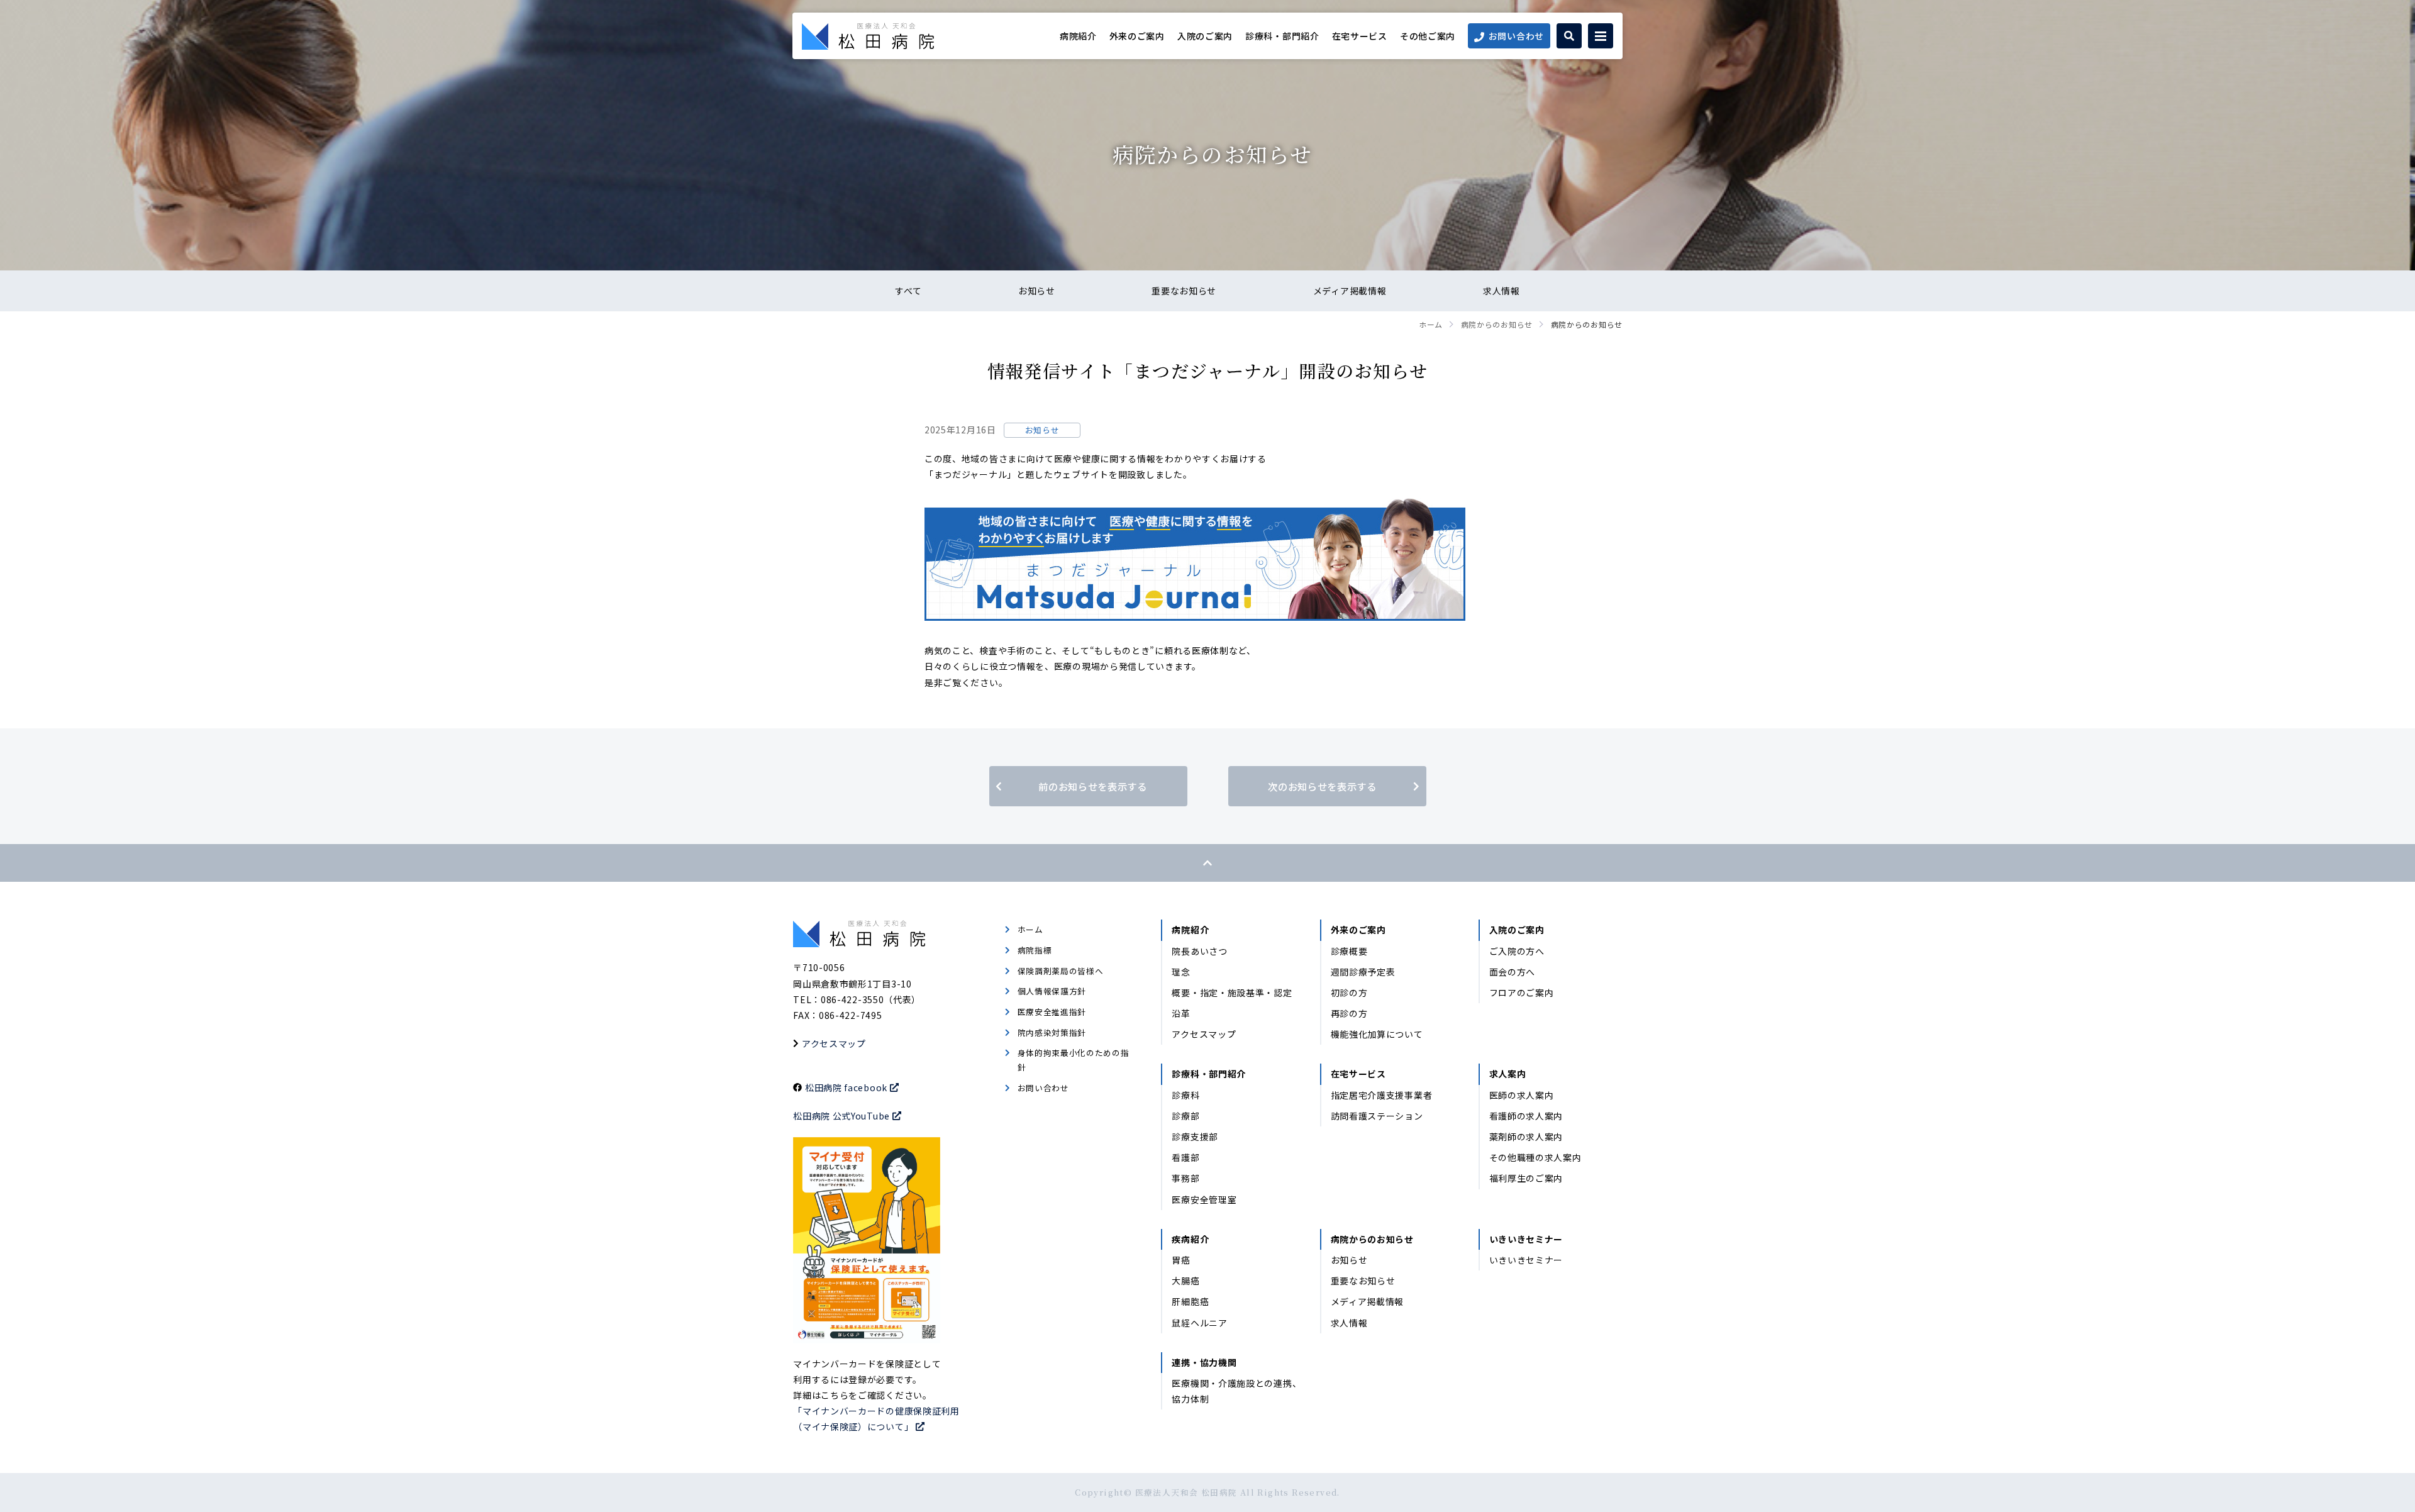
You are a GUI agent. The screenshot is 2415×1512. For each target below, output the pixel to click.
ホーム (1431, 324)
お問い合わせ (1516, 36)
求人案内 (1508, 1074)
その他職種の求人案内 (1535, 1157)
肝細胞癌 (1190, 1301)
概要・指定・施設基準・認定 (1232, 992)
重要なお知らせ (1184, 291)
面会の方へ (1513, 972)
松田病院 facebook (846, 1087)
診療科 (1185, 1095)
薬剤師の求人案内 (1526, 1137)
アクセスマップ (834, 1043)
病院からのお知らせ (1497, 324)
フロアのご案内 (1522, 992)
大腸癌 (1185, 1281)
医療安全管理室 (1204, 1199)
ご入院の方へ (1517, 951)
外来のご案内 (1137, 36)
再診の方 (1349, 1013)
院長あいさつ (1199, 951)
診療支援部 (1195, 1137)
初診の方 (1349, 992)
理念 (1181, 972)
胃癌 (1181, 1260)
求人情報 (1502, 291)
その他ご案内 (1428, 36)
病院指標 (1035, 950)
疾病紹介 (1190, 1239)
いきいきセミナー (1526, 1239)
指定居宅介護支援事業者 (1382, 1095)
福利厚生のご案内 (1526, 1178)
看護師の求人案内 (1526, 1116)
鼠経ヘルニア (1199, 1323)
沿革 (1181, 1013)
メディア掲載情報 (1350, 291)
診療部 (1185, 1116)
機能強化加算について (1377, 1034)
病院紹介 (1078, 36)
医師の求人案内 (1522, 1095)
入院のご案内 (1205, 36)
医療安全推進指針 (1052, 1012)
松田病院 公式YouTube (841, 1116)
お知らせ (1037, 291)
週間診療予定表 (1363, 972)
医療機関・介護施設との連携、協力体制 (1236, 1391)
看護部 (1185, 1157)
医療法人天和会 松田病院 (868, 36)
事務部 (1185, 1178)
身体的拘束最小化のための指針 (1074, 1060)
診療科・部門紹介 (1282, 36)
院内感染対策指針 (1052, 1032)
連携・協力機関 (1204, 1362)
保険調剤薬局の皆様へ (1061, 971)
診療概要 (1349, 951)
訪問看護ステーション (1377, 1116)
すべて (908, 291)
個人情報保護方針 (1052, 991)
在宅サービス (1360, 36)
